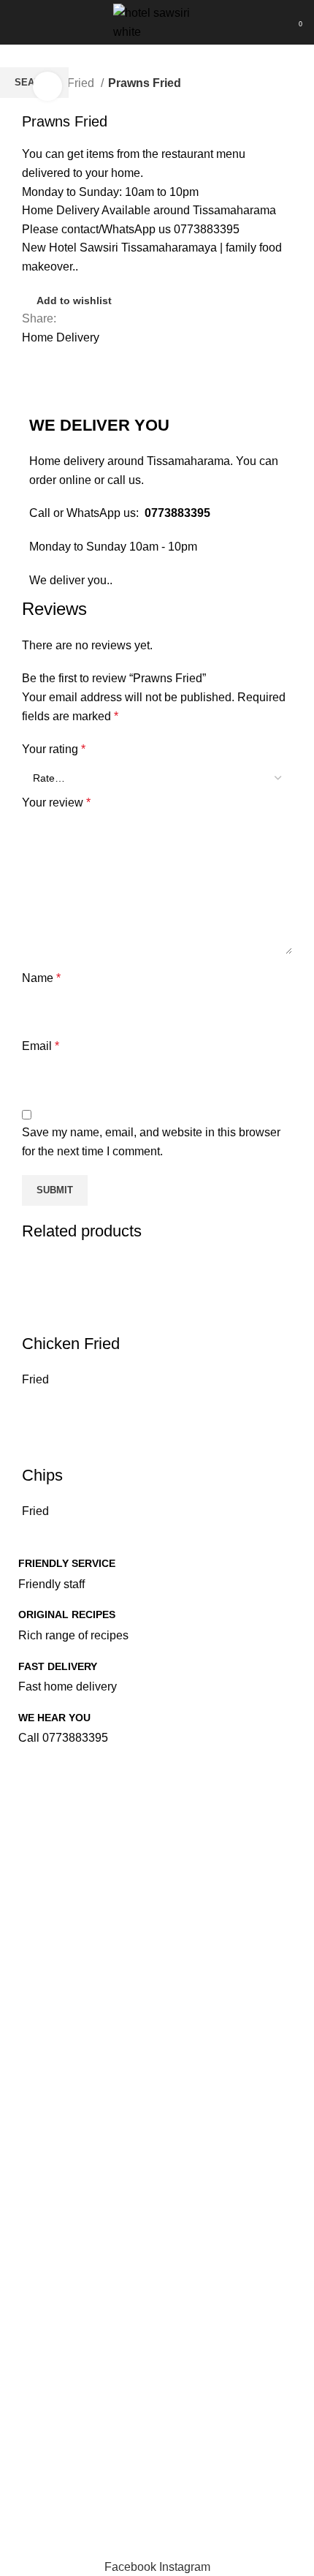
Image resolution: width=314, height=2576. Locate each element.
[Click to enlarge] (47, 86)
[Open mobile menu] (18, 23)
